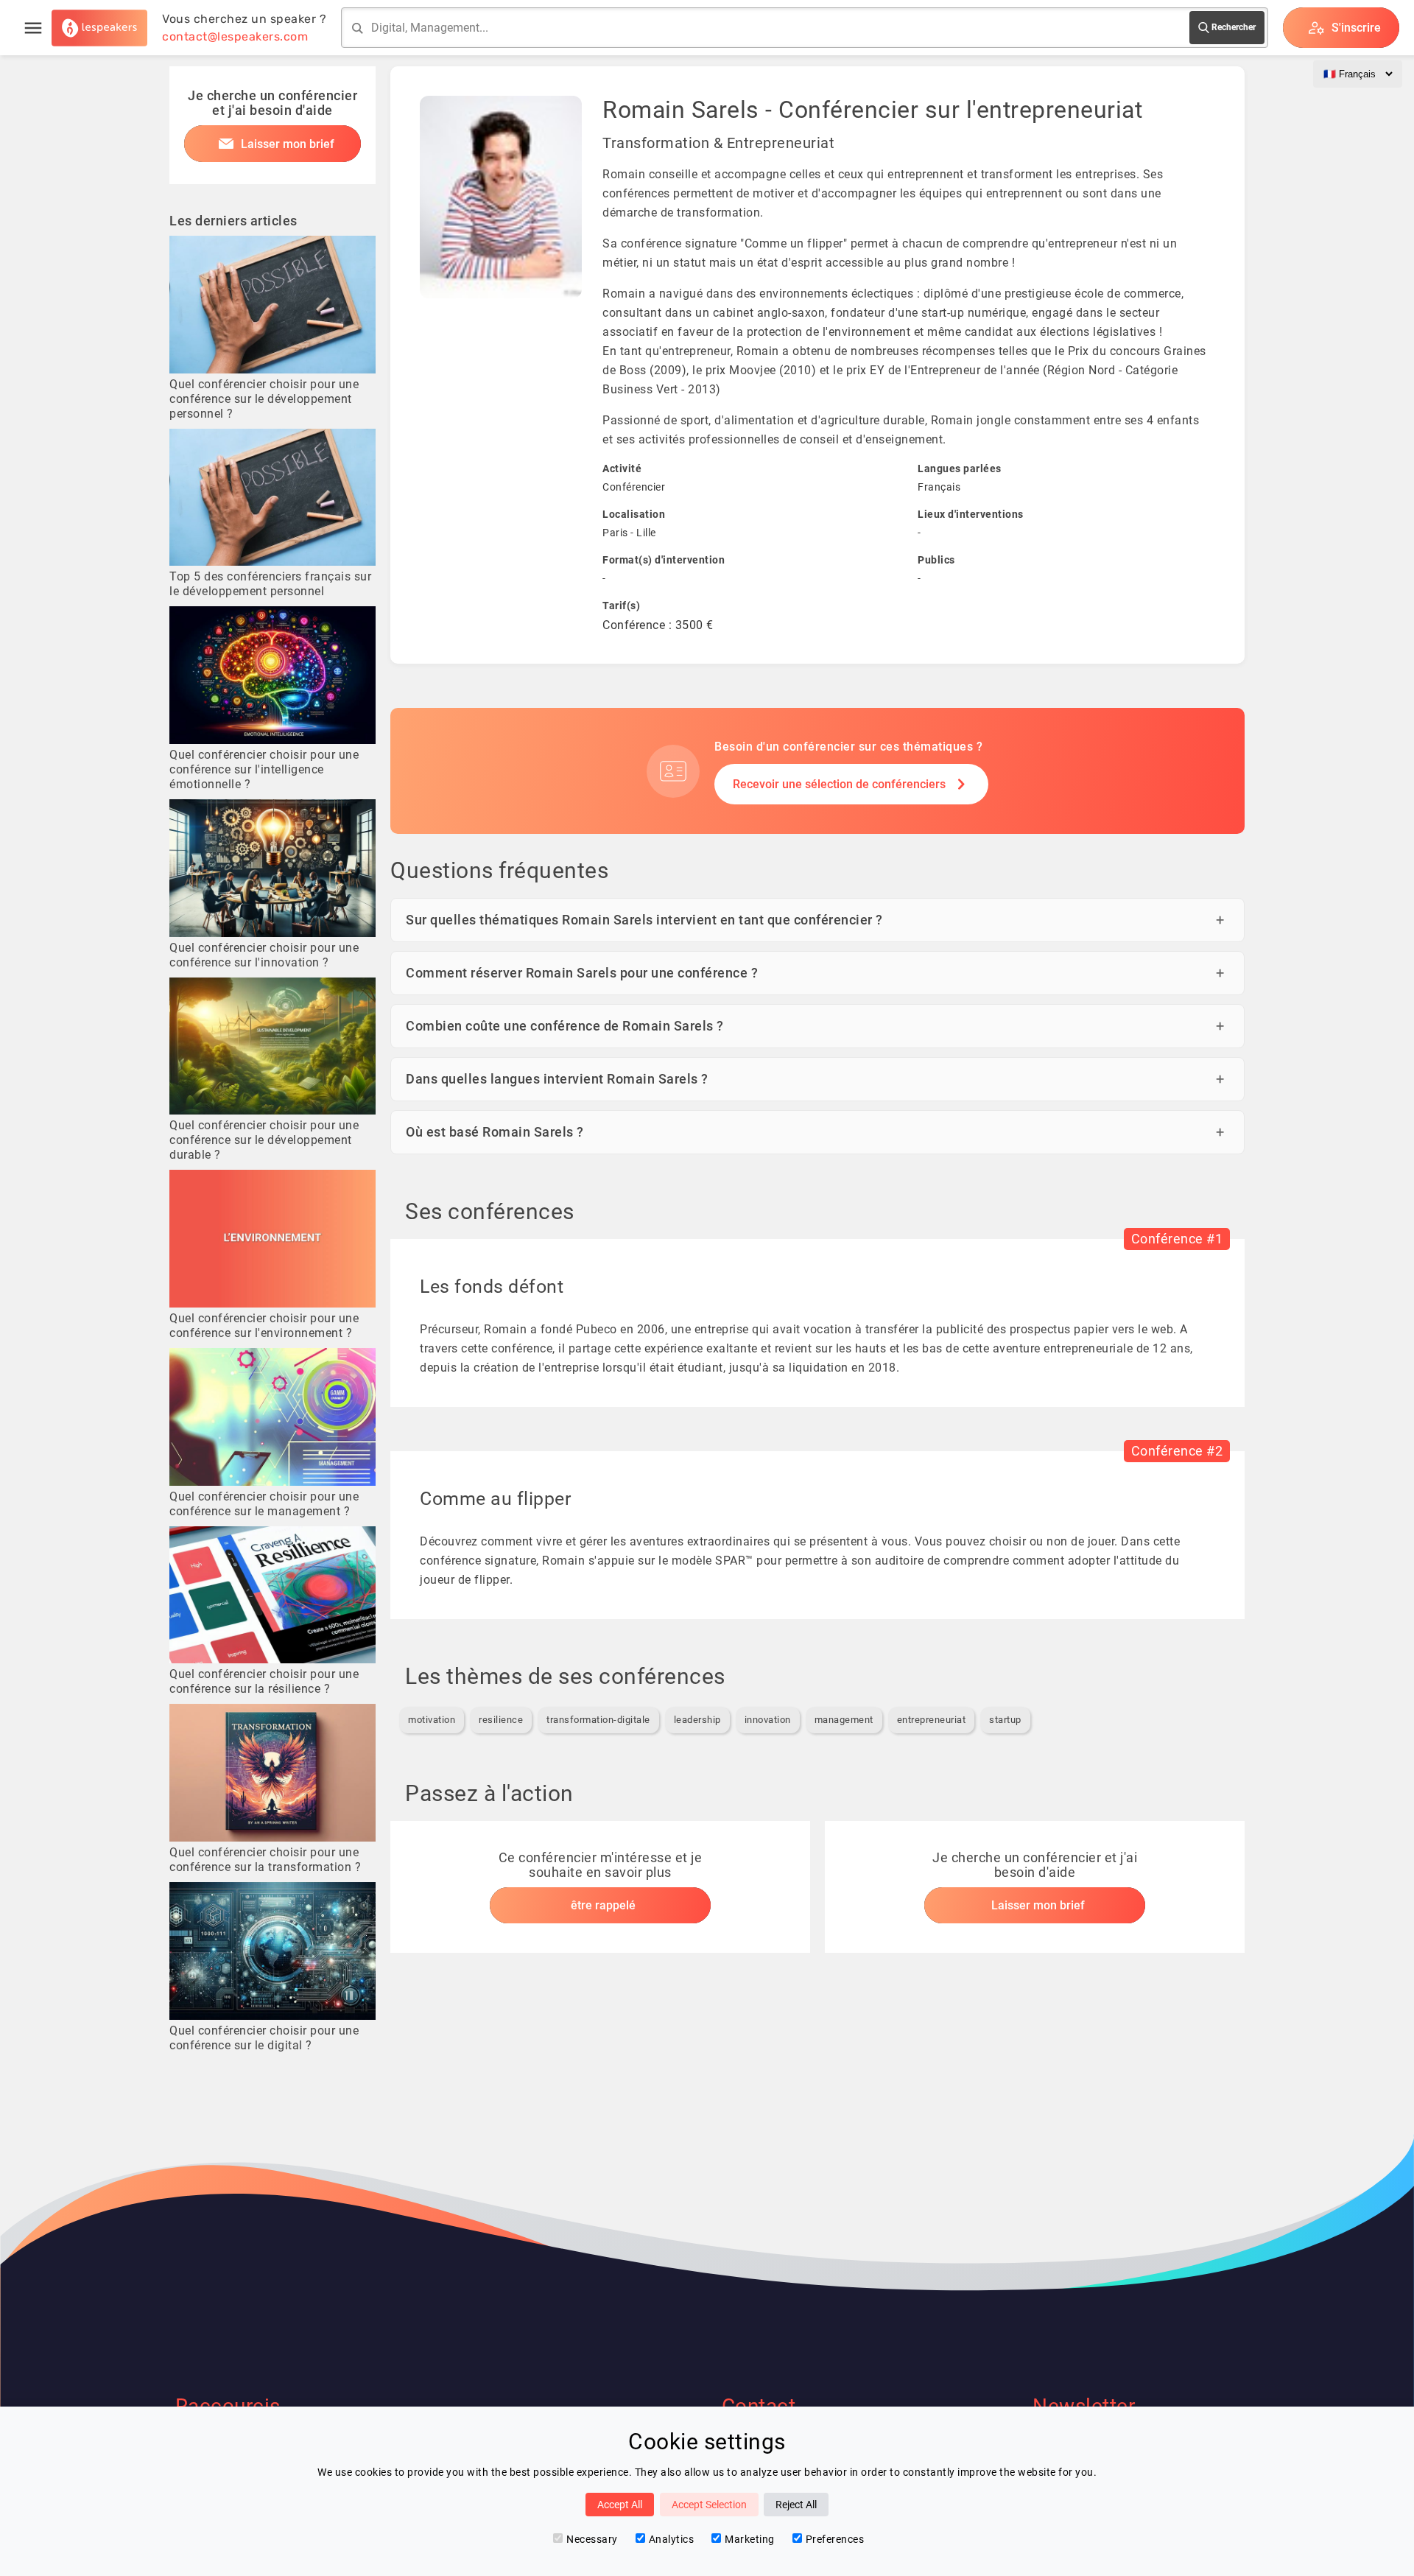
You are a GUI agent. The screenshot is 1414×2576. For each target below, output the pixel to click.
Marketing (750, 2539)
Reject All (796, 2505)
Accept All (620, 2505)
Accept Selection (709, 2505)
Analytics (672, 2539)
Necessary (592, 2539)
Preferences (835, 2539)
